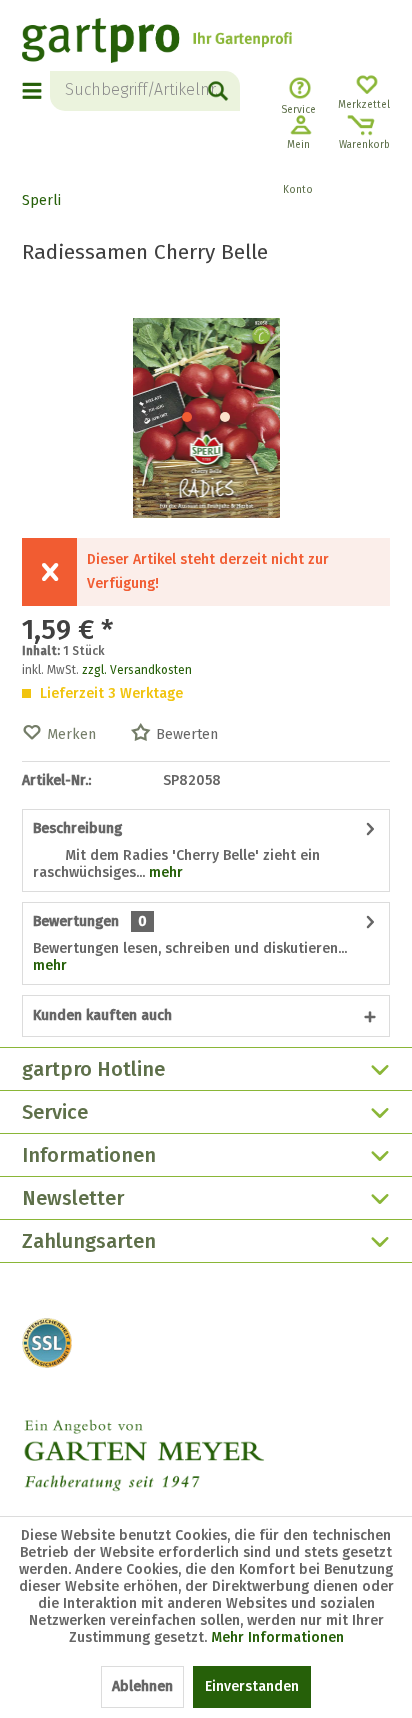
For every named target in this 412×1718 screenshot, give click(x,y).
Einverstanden (252, 1686)
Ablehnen (142, 1686)
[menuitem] (36, 91)
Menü (33, 91)
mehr (164, 872)
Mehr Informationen (277, 1637)
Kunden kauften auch (102, 1015)
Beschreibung (77, 828)
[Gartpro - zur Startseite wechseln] (157, 43)
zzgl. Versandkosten (137, 670)
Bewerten (187, 734)
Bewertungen (76, 921)
